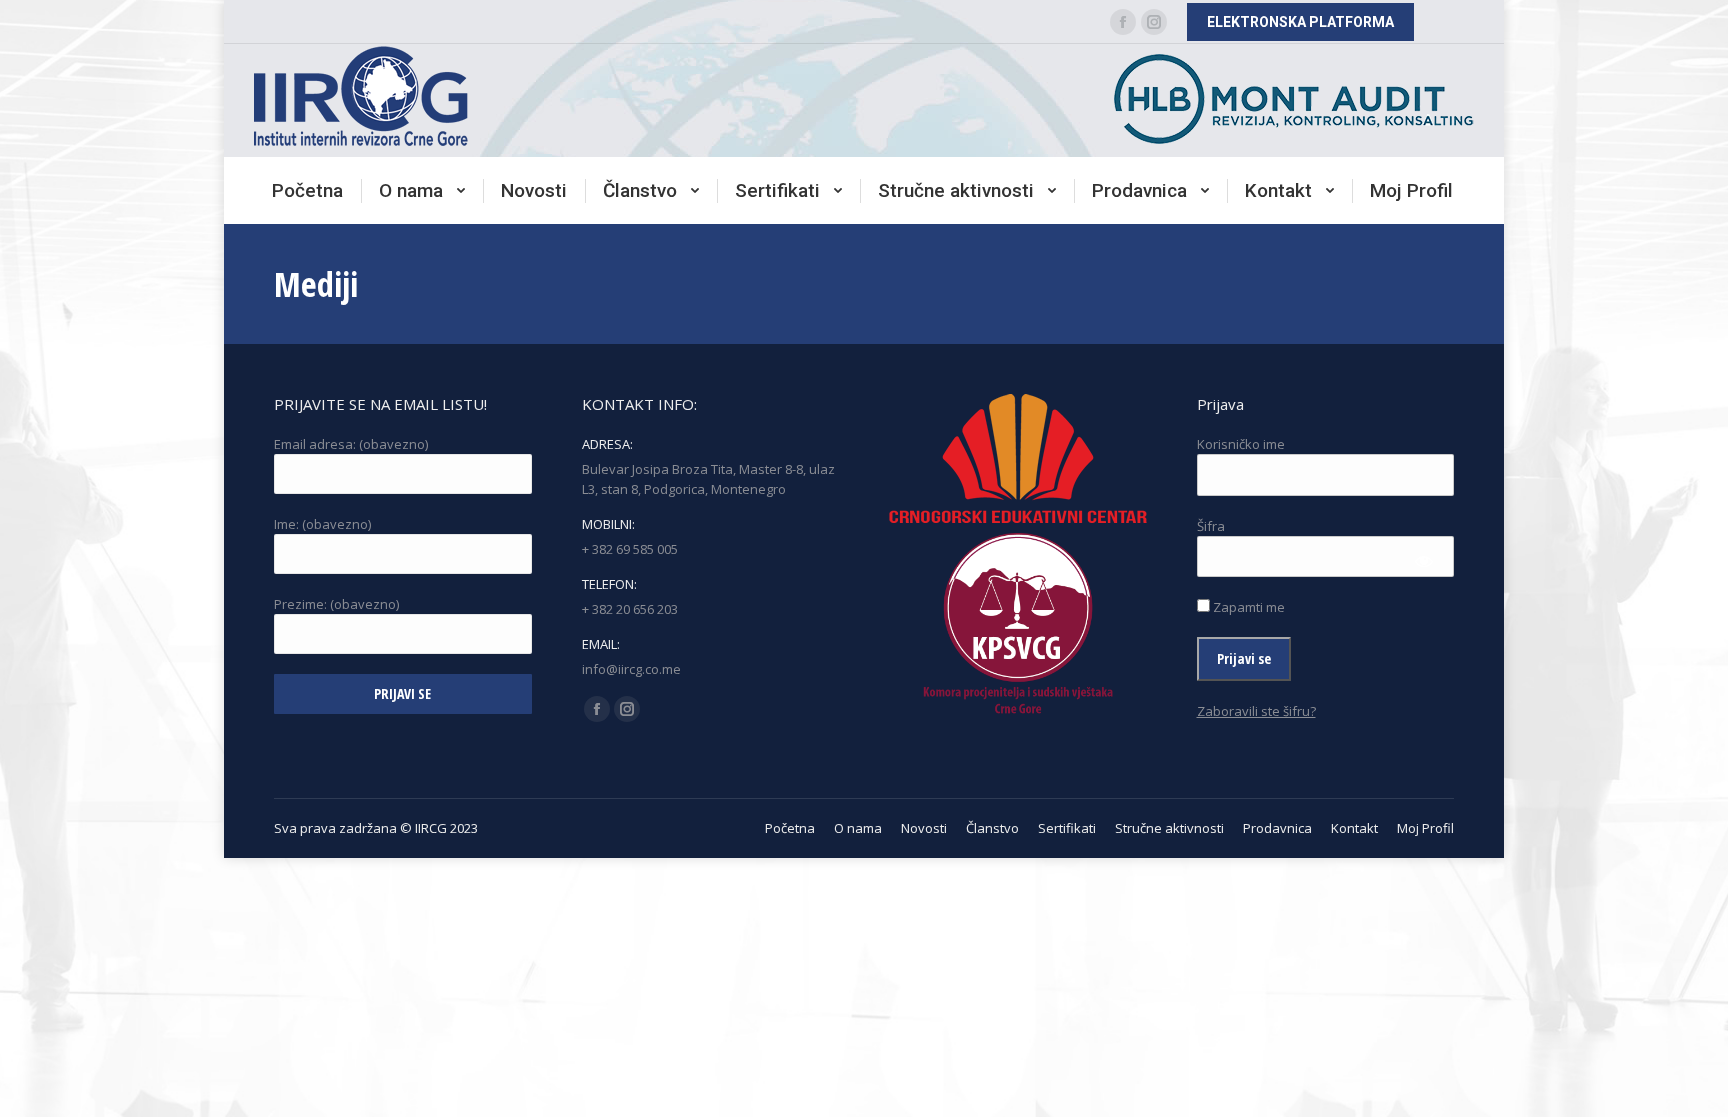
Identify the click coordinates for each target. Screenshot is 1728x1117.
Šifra (1211, 526)
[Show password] (1424, 562)
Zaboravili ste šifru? (1256, 711)
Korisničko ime (1241, 444)
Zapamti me (1247, 607)
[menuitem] (307, 190)
